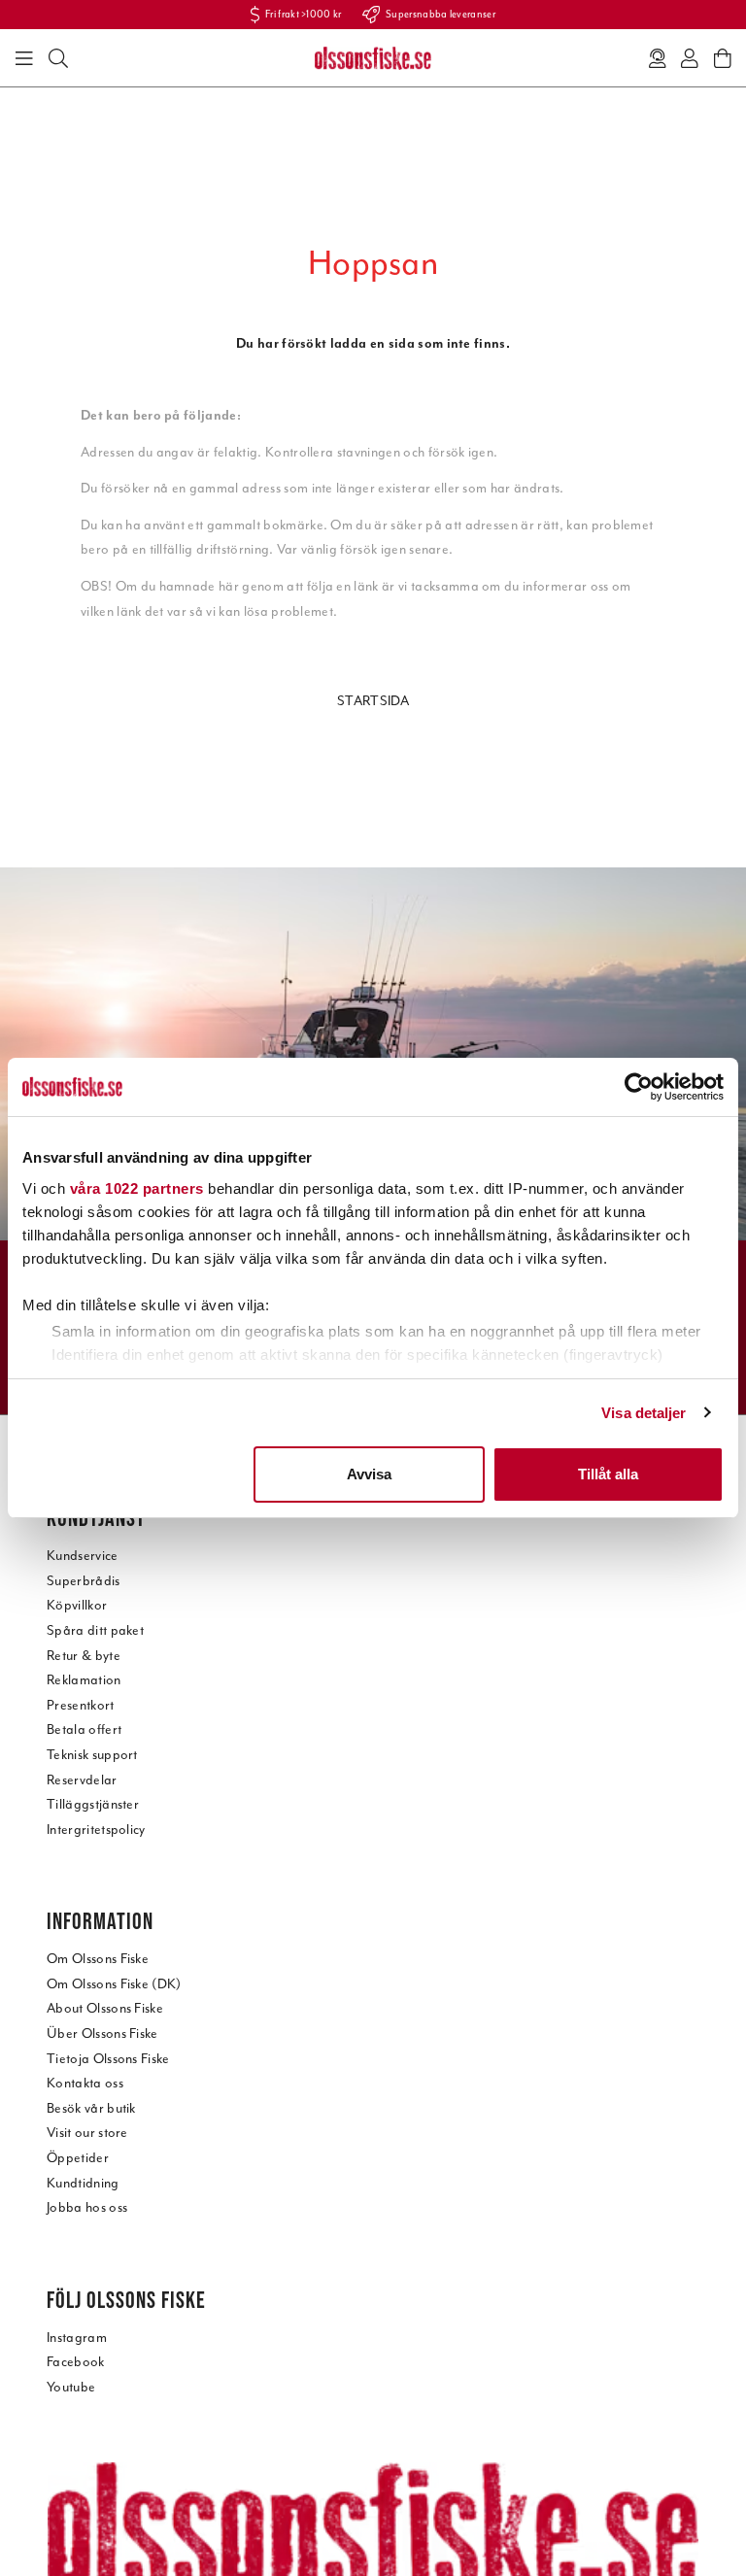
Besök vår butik (91, 2108)
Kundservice (83, 1556)
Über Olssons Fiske (102, 2034)
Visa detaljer (644, 1413)
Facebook (76, 2362)
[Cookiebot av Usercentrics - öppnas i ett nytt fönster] (639, 1087)
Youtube (71, 2387)
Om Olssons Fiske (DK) (114, 1984)
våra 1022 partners (137, 1188)
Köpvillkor (77, 1605)
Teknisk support (92, 1755)
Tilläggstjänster (93, 1804)
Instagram (77, 2338)
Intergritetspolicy (96, 1830)
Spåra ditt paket (95, 1630)
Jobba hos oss (87, 2207)
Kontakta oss (85, 2083)
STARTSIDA (373, 701)
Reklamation (84, 1680)
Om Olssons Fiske (98, 1959)
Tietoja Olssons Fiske (108, 2059)
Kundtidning (83, 2183)
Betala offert (84, 1729)
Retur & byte (84, 1656)
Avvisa (369, 1474)
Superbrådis (84, 1581)
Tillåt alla (608, 1474)
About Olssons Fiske (105, 2008)
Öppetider (78, 2158)
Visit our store (87, 2133)
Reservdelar (82, 1780)
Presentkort (81, 1705)
